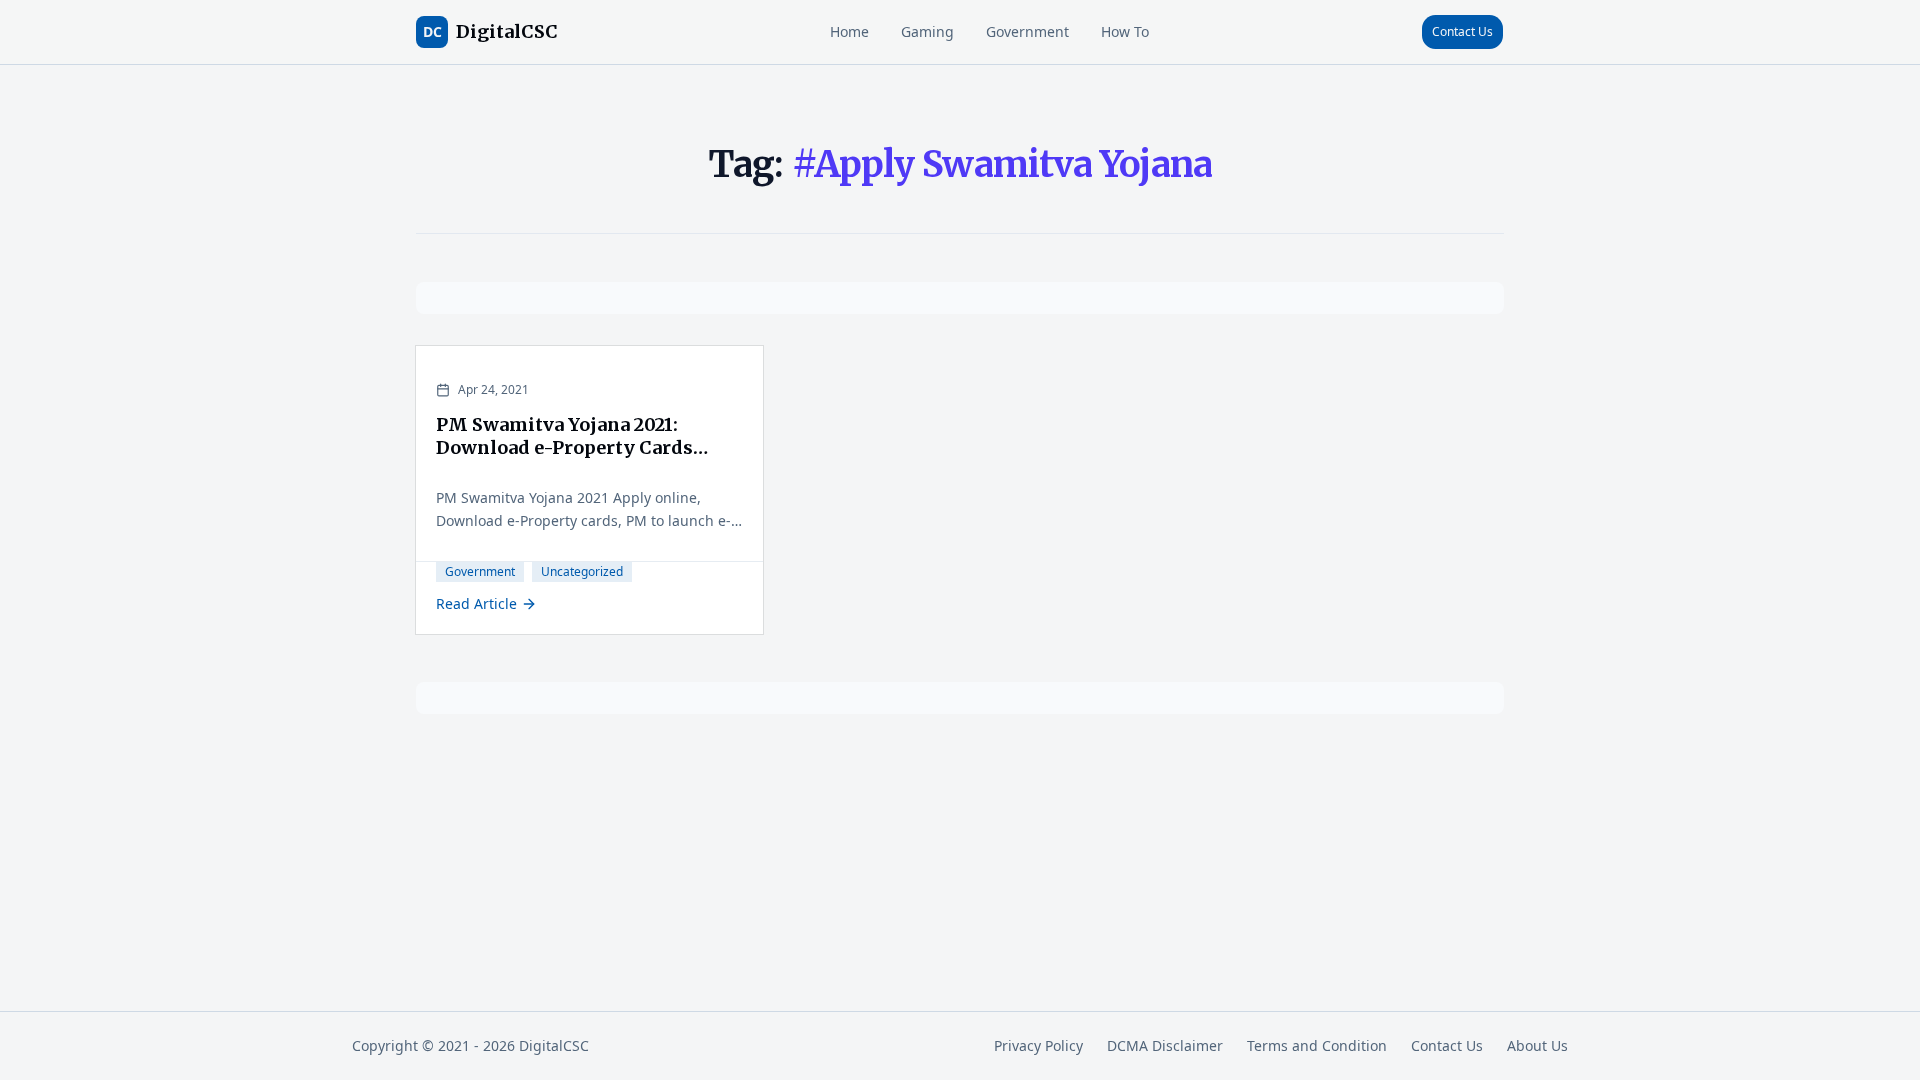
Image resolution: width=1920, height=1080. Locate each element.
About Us (1537, 1045)
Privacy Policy (1038, 1045)
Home (849, 31)
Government (1027, 31)
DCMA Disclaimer (1165, 1045)
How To (1125, 31)
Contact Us (1462, 31)
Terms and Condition (1317, 1045)
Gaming (927, 31)
